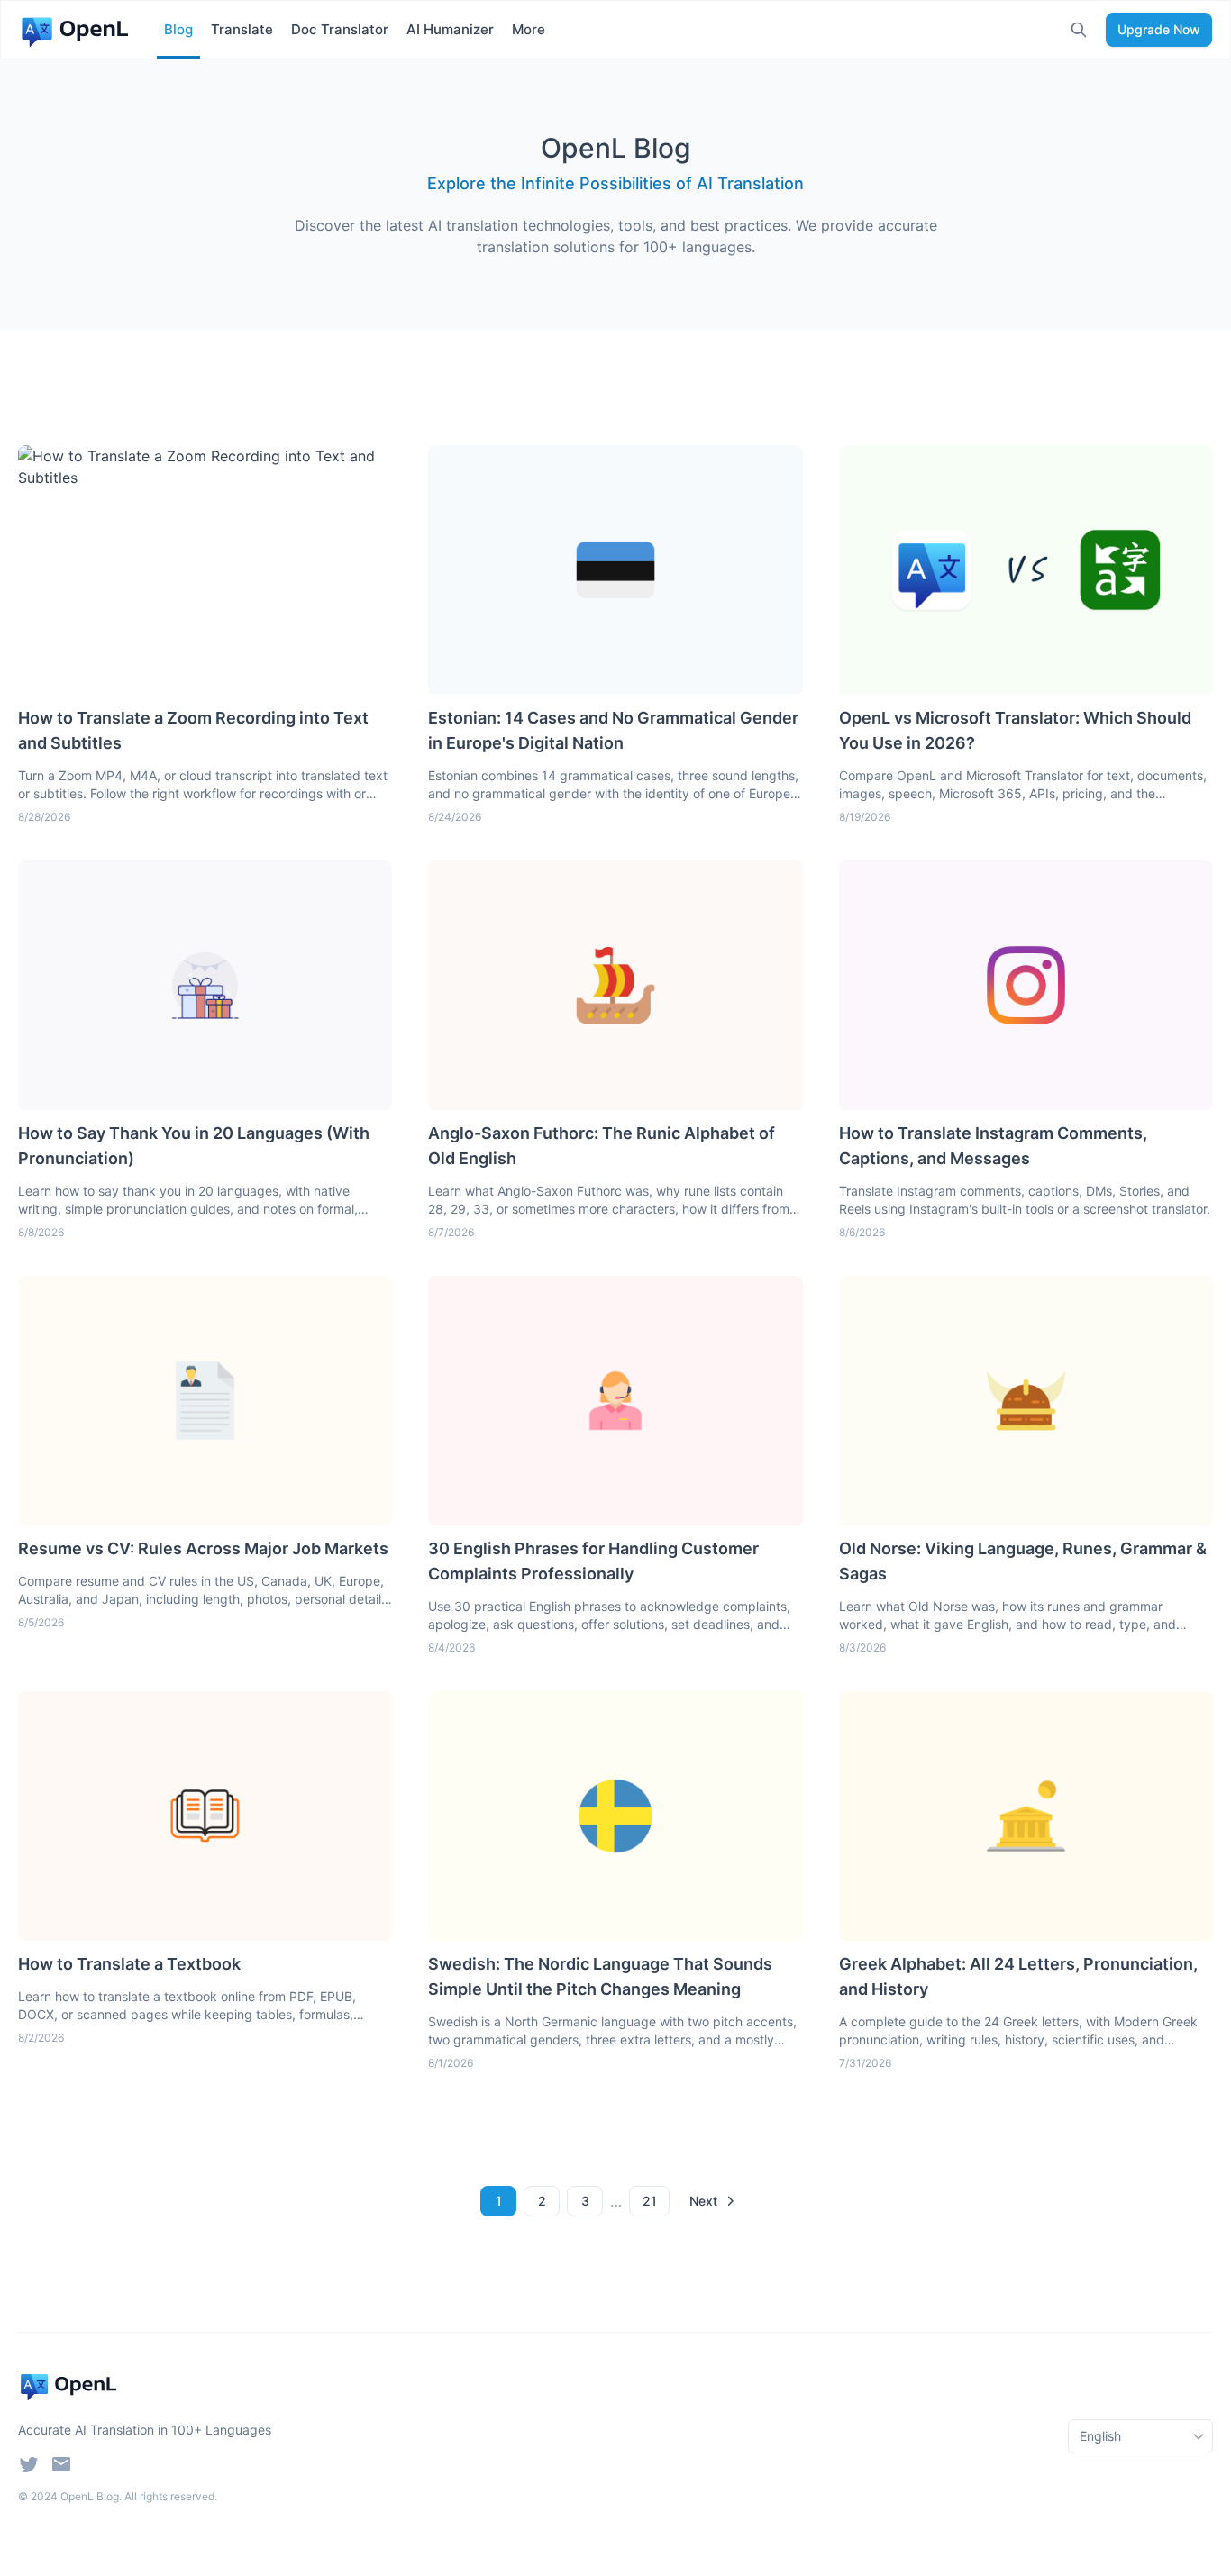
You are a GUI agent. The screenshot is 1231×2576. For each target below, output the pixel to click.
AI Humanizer (450, 29)
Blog (178, 29)
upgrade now (1159, 29)
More (529, 29)
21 (650, 2201)
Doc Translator (340, 29)
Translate (242, 29)
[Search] (1079, 30)
